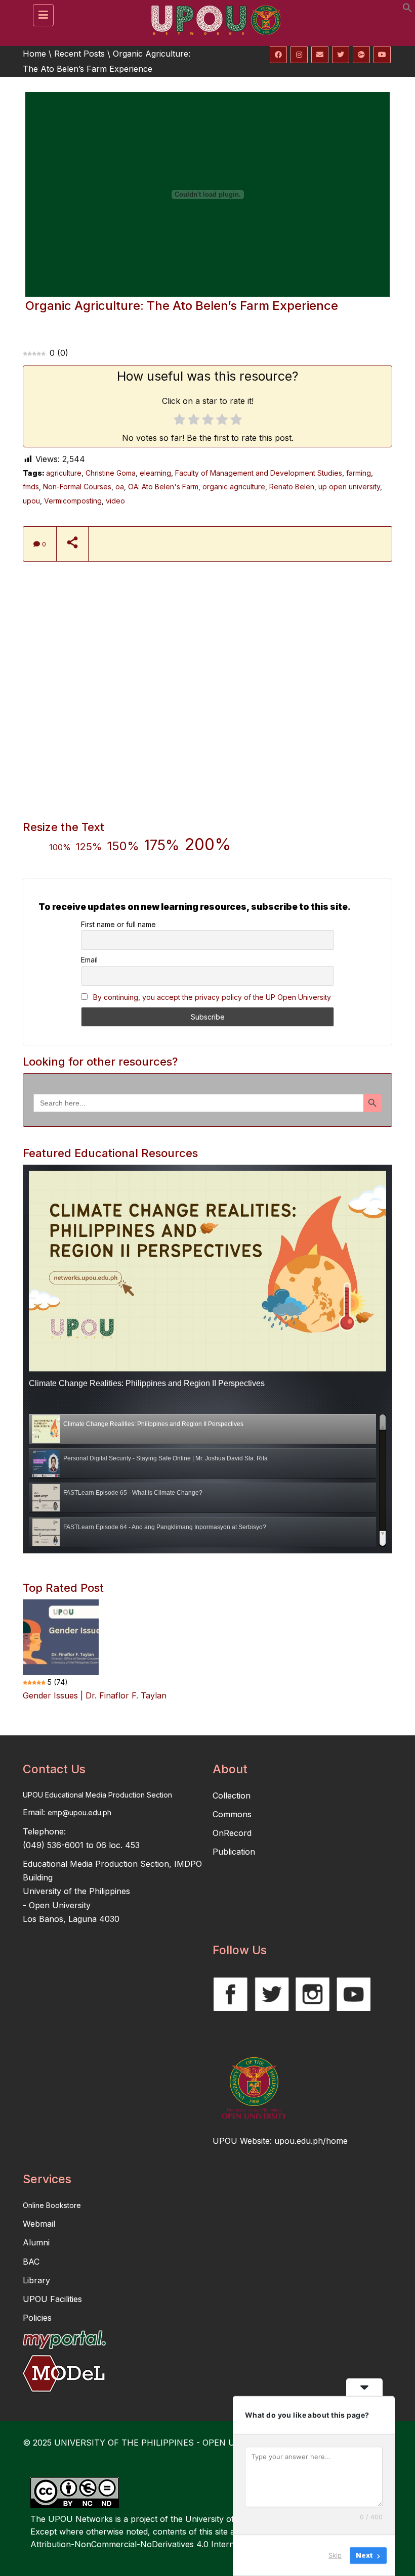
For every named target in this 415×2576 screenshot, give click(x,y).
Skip (335, 2555)
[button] (407, 10)
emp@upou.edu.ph (79, 1812)
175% (162, 845)
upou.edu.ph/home (311, 2141)
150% (123, 846)
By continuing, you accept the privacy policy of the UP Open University (212, 997)
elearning (155, 473)
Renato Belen (292, 487)
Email (89, 960)
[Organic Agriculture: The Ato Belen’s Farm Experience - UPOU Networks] (213, 13)
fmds (31, 487)
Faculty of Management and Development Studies (259, 473)
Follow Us (240, 1950)
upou (31, 501)
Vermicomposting (73, 501)
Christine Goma (111, 473)
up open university (349, 487)
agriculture (64, 473)
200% (208, 844)
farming (359, 473)
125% (89, 847)
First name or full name (118, 924)
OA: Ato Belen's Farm (163, 487)
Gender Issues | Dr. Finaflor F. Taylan (95, 1695)
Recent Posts (79, 54)
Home (34, 54)
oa (120, 487)
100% (60, 847)
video (115, 501)
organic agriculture (234, 487)
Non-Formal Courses (77, 487)
